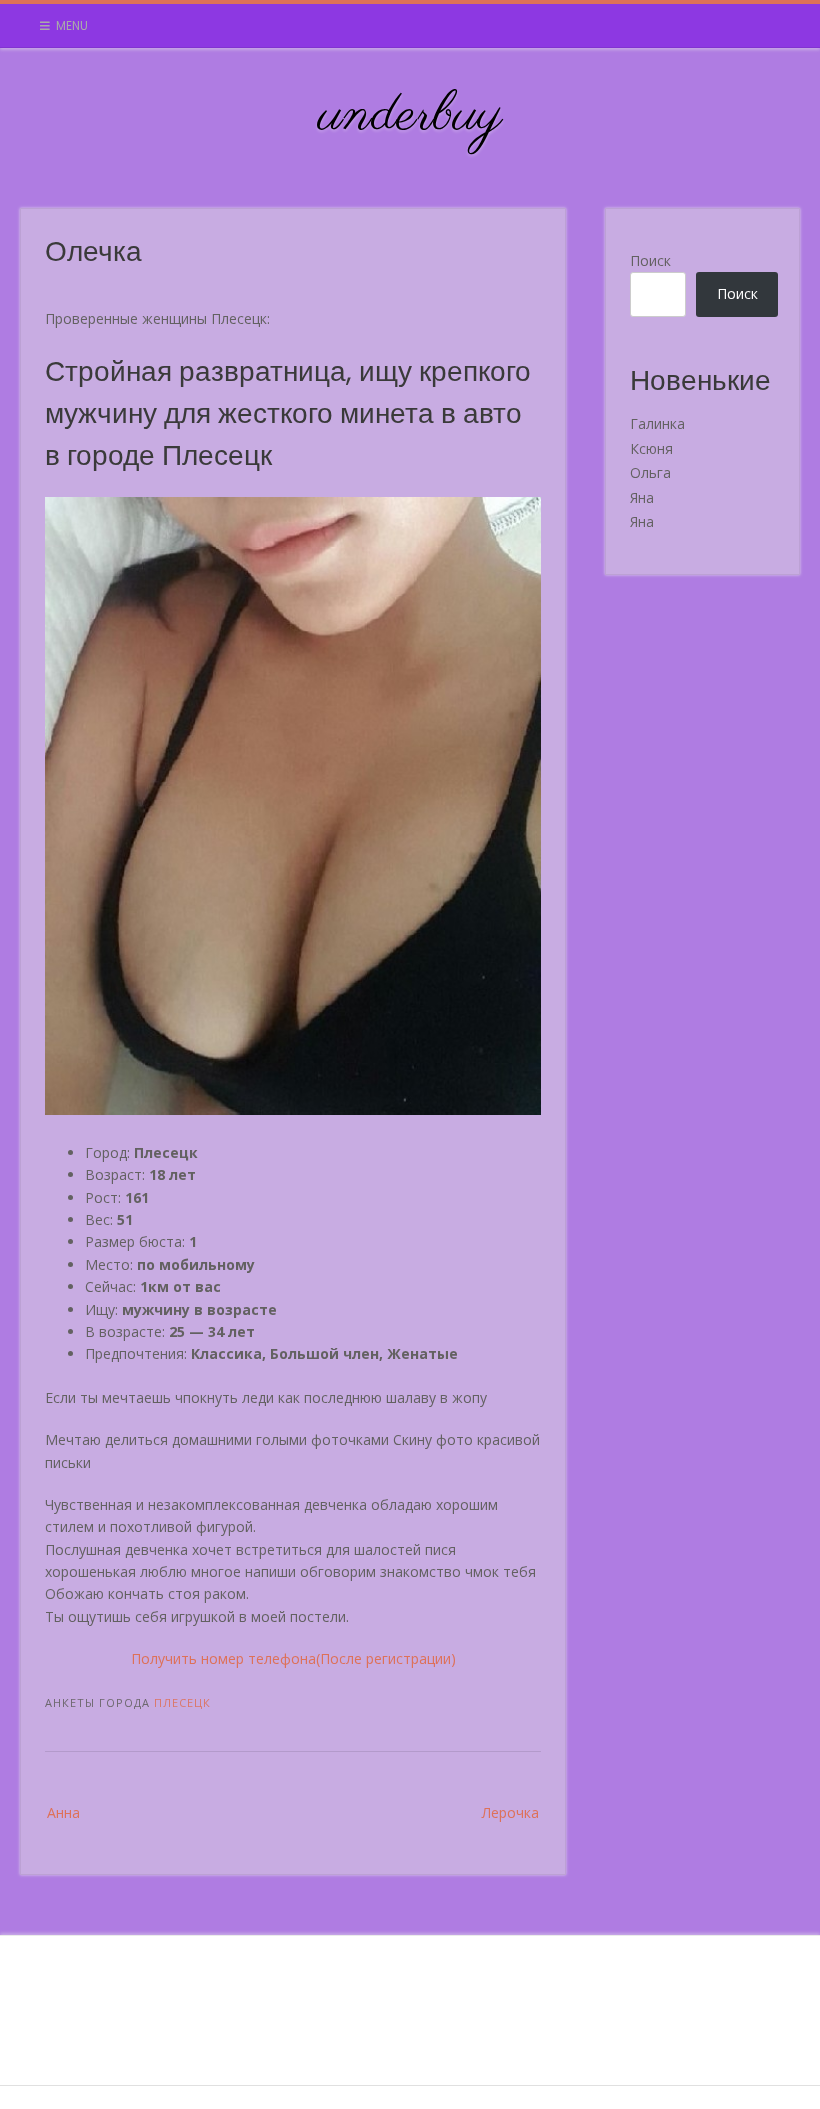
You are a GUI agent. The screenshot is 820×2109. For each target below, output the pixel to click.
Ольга (650, 472)
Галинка (657, 423)
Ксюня (651, 448)
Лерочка (510, 1812)
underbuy (410, 116)
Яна (642, 497)
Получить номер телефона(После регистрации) (293, 1658)
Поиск (650, 260)
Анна (63, 1812)
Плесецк (182, 1702)
